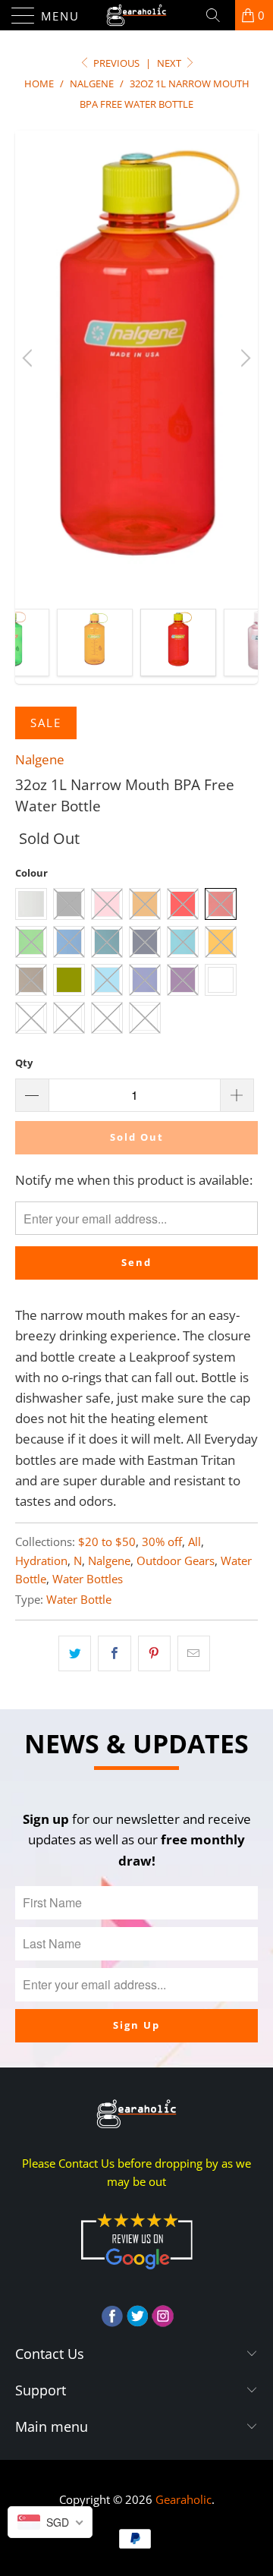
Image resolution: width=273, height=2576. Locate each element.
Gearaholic (184, 2499)
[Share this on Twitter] (75, 1653)
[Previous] (30, 358)
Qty (24, 1063)
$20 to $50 (107, 1542)
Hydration (41, 1560)
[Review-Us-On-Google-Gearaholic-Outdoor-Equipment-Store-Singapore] (136, 2272)
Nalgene (40, 759)
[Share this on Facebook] (114, 1653)
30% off (162, 1542)
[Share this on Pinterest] (154, 1653)
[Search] (218, 15)
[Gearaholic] (136, 15)
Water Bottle (79, 1599)
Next (170, 63)
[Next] (243, 358)
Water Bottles (88, 1579)
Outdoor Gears (176, 1560)
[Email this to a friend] (194, 1653)
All (195, 1542)
